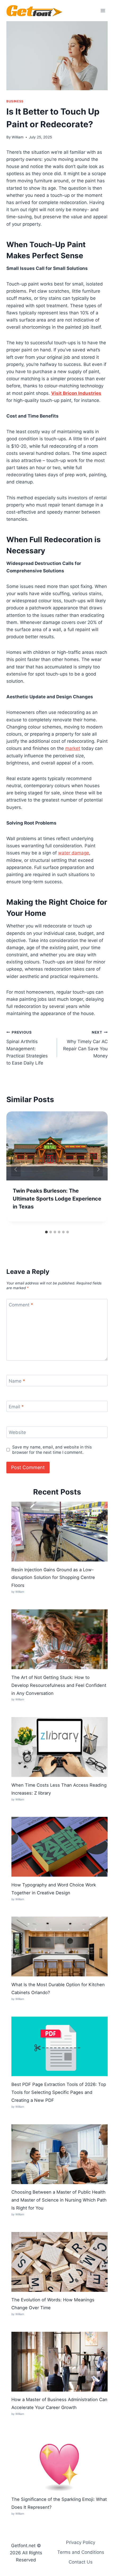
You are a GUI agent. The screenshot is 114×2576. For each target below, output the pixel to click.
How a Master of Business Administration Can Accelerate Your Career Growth (59, 2403)
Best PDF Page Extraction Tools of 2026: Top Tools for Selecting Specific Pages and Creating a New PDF (59, 2092)
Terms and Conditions (81, 2552)
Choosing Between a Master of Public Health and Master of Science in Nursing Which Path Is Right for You (59, 2200)
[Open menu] (103, 10)
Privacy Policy (81, 2542)
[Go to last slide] (16, 1169)
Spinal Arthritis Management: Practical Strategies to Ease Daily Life (27, 1048)
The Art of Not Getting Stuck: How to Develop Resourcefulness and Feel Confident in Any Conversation (59, 1685)
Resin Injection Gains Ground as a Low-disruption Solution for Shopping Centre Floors (53, 1578)
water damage (74, 853)
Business (15, 101)
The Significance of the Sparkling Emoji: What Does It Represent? (59, 2503)
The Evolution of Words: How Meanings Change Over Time (53, 2304)
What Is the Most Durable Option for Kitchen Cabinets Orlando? (58, 1989)
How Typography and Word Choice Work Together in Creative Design (54, 1889)
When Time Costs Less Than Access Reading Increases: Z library (59, 1789)
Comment (21, 1305)
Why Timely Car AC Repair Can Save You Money (85, 1044)
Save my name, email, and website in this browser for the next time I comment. (52, 1450)
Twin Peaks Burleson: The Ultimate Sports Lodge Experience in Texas (57, 1199)
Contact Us (81, 2562)
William (18, 137)
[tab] (46, 1232)
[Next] (98, 1169)
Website (17, 1432)
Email (16, 1407)
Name (17, 1381)
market (73, 748)
